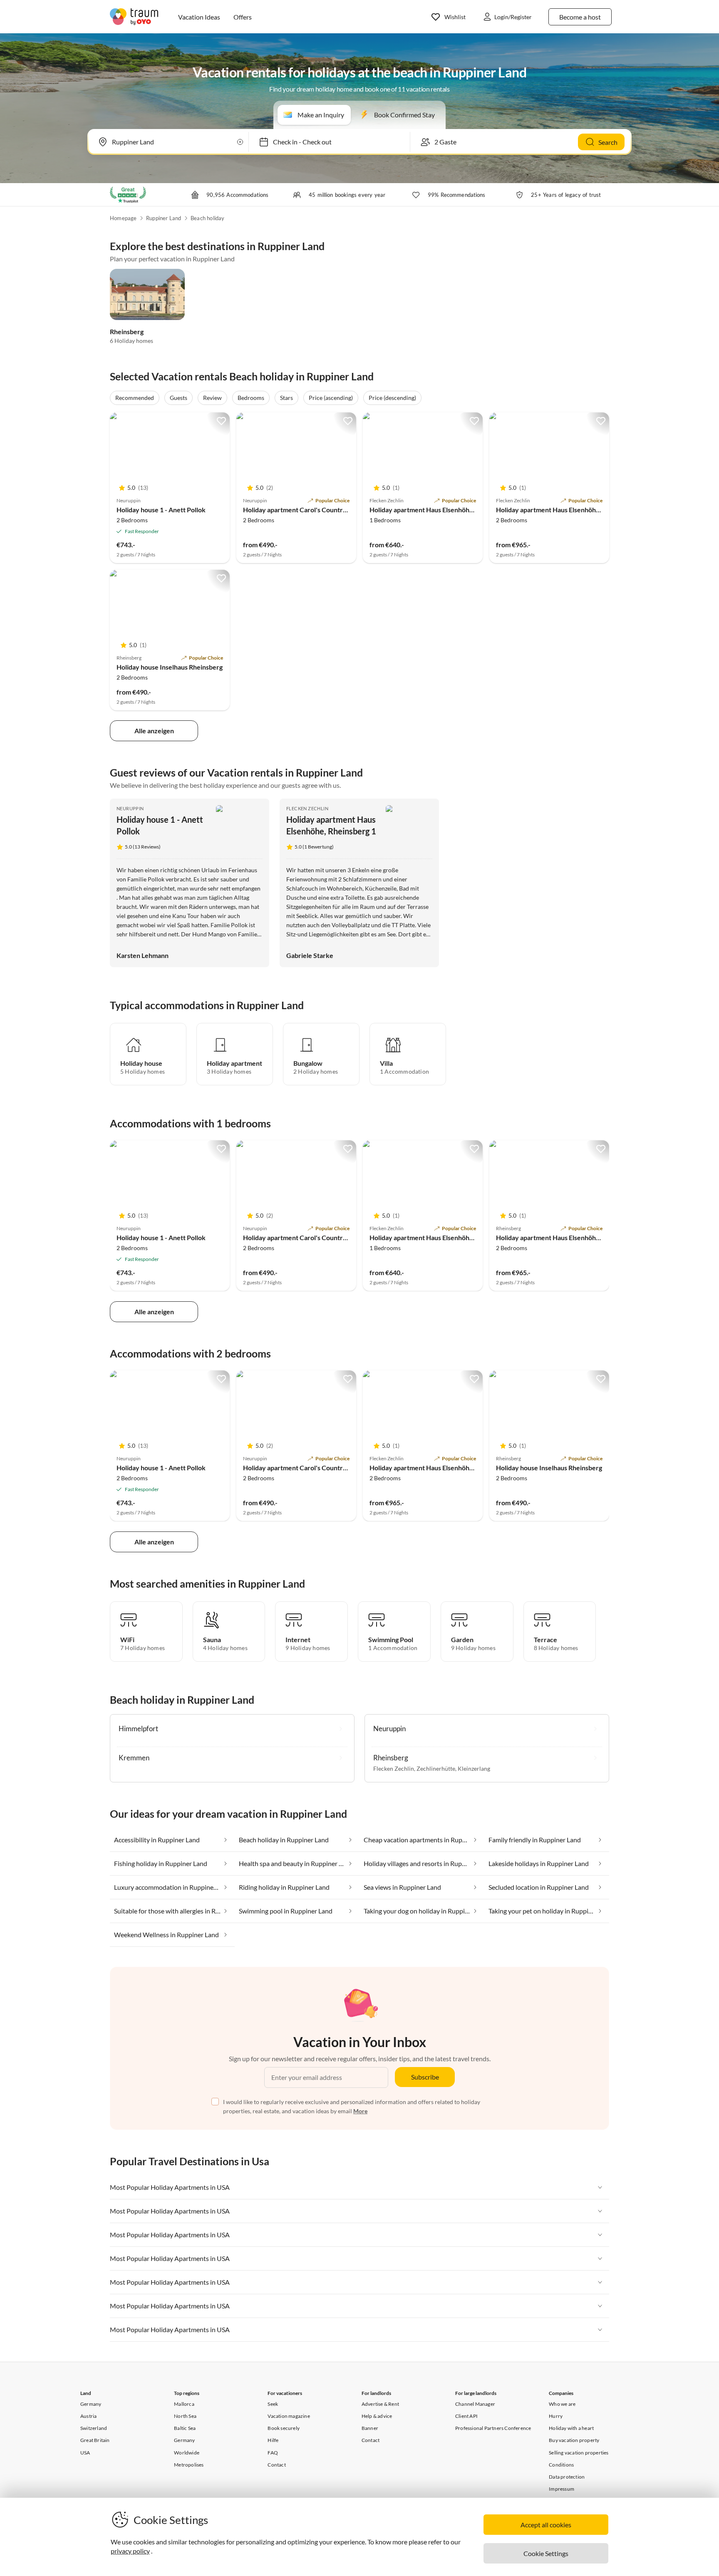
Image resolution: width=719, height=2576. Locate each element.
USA (85, 2453)
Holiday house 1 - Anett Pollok (161, 510)
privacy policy (130, 2551)
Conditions (561, 2465)
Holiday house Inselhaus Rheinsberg (170, 667)
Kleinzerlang (474, 1768)
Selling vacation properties (579, 2453)
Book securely (284, 2428)
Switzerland (94, 2428)
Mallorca (184, 2404)
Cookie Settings (546, 2553)
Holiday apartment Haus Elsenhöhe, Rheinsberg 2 (442, 510)
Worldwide (187, 2453)
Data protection (567, 2477)
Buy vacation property (574, 2440)
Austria (88, 2416)
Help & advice (377, 2416)
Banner (370, 2428)
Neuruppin (130, 808)
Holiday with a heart (571, 2428)
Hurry (556, 2416)
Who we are (562, 2404)
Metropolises (189, 2465)
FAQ (273, 2453)
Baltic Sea (185, 2428)
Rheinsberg (127, 331)
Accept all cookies (546, 2525)
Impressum (562, 2489)
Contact (276, 2465)
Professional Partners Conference (493, 2428)
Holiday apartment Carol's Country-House (306, 510)
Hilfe (273, 2440)
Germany (91, 2404)
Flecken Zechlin (307, 808)
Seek (273, 2404)
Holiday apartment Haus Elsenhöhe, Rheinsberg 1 (569, 510)
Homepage (123, 218)
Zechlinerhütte (436, 1768)
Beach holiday (208, 218)
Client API (466, 2416)
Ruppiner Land (164, 218)
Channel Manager (475, 2404)
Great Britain (95, 2440)
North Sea (185, 2416)
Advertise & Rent (380, 2404)
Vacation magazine (289, 2416)
